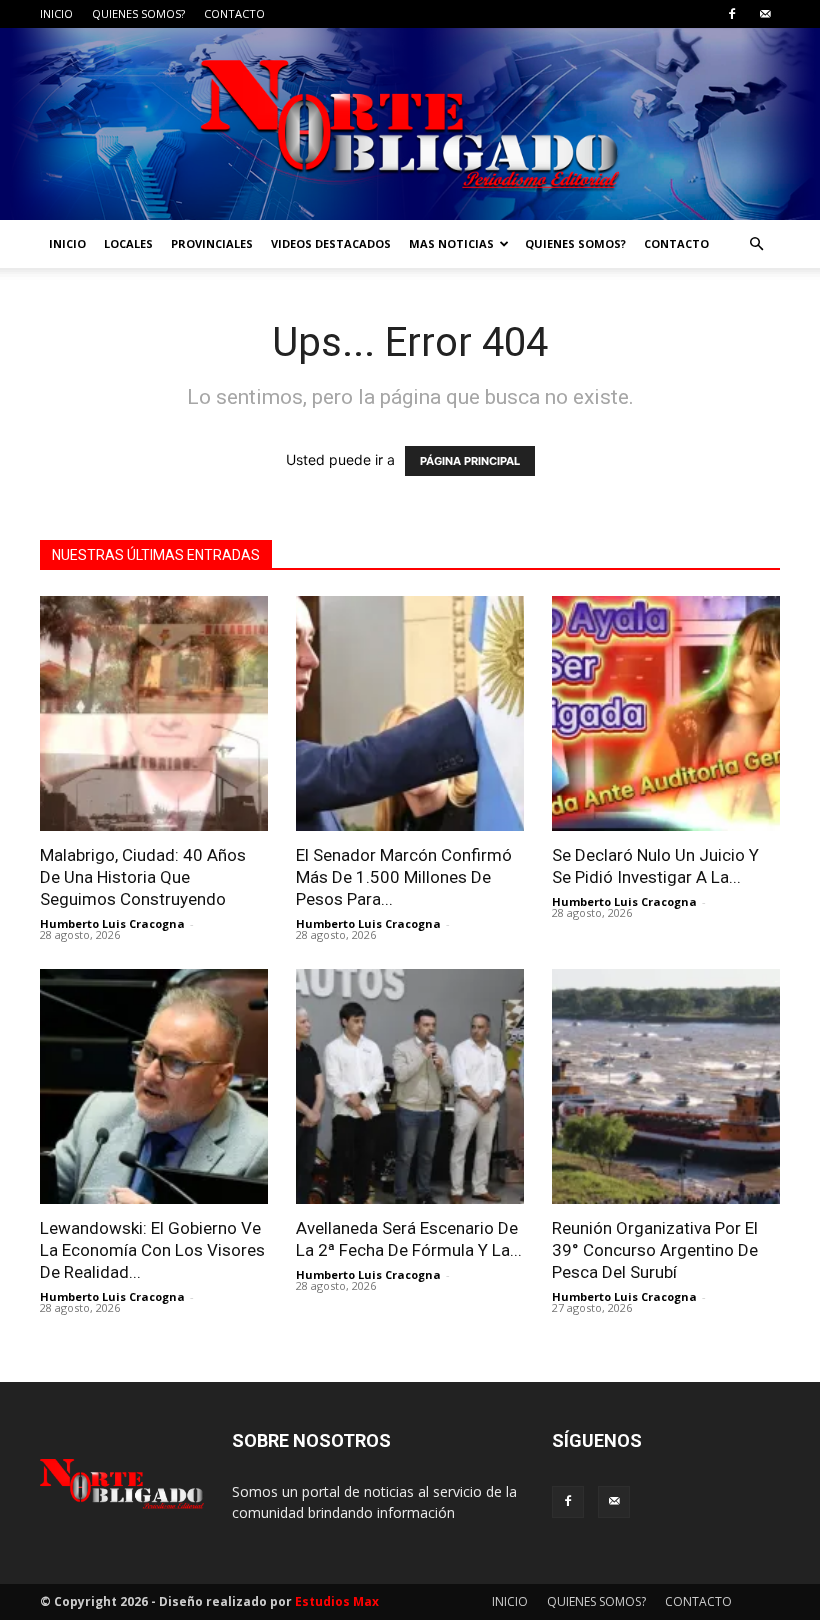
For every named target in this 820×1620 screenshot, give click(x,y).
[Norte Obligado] (410, 124)
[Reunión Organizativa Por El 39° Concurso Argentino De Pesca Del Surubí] (666, 1086)
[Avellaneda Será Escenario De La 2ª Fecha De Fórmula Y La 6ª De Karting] (410, 1086)
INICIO (56, 13)
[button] (756, 244)
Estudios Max (337, 1601)
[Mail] (765, 14)
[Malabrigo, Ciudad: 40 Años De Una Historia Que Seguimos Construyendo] (154, 713)
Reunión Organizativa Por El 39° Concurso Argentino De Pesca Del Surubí (655, 1250)
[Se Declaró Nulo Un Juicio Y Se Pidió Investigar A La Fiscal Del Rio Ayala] (666, 713)
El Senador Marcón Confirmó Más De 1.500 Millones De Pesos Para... (404, 877)
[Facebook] (732, 14)
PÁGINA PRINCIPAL (470, 461)
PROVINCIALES (212, 243)
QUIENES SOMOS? (138, 13)
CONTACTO (234, 13)
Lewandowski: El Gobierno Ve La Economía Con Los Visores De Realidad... (152, 1250)
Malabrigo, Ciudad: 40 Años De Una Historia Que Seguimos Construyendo (143, 877)
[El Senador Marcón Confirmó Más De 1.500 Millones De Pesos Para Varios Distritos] (410, 713)
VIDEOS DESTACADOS (331, 243)
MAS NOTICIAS (451, 243)
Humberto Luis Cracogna (112, 923)
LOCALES (128, 243)
